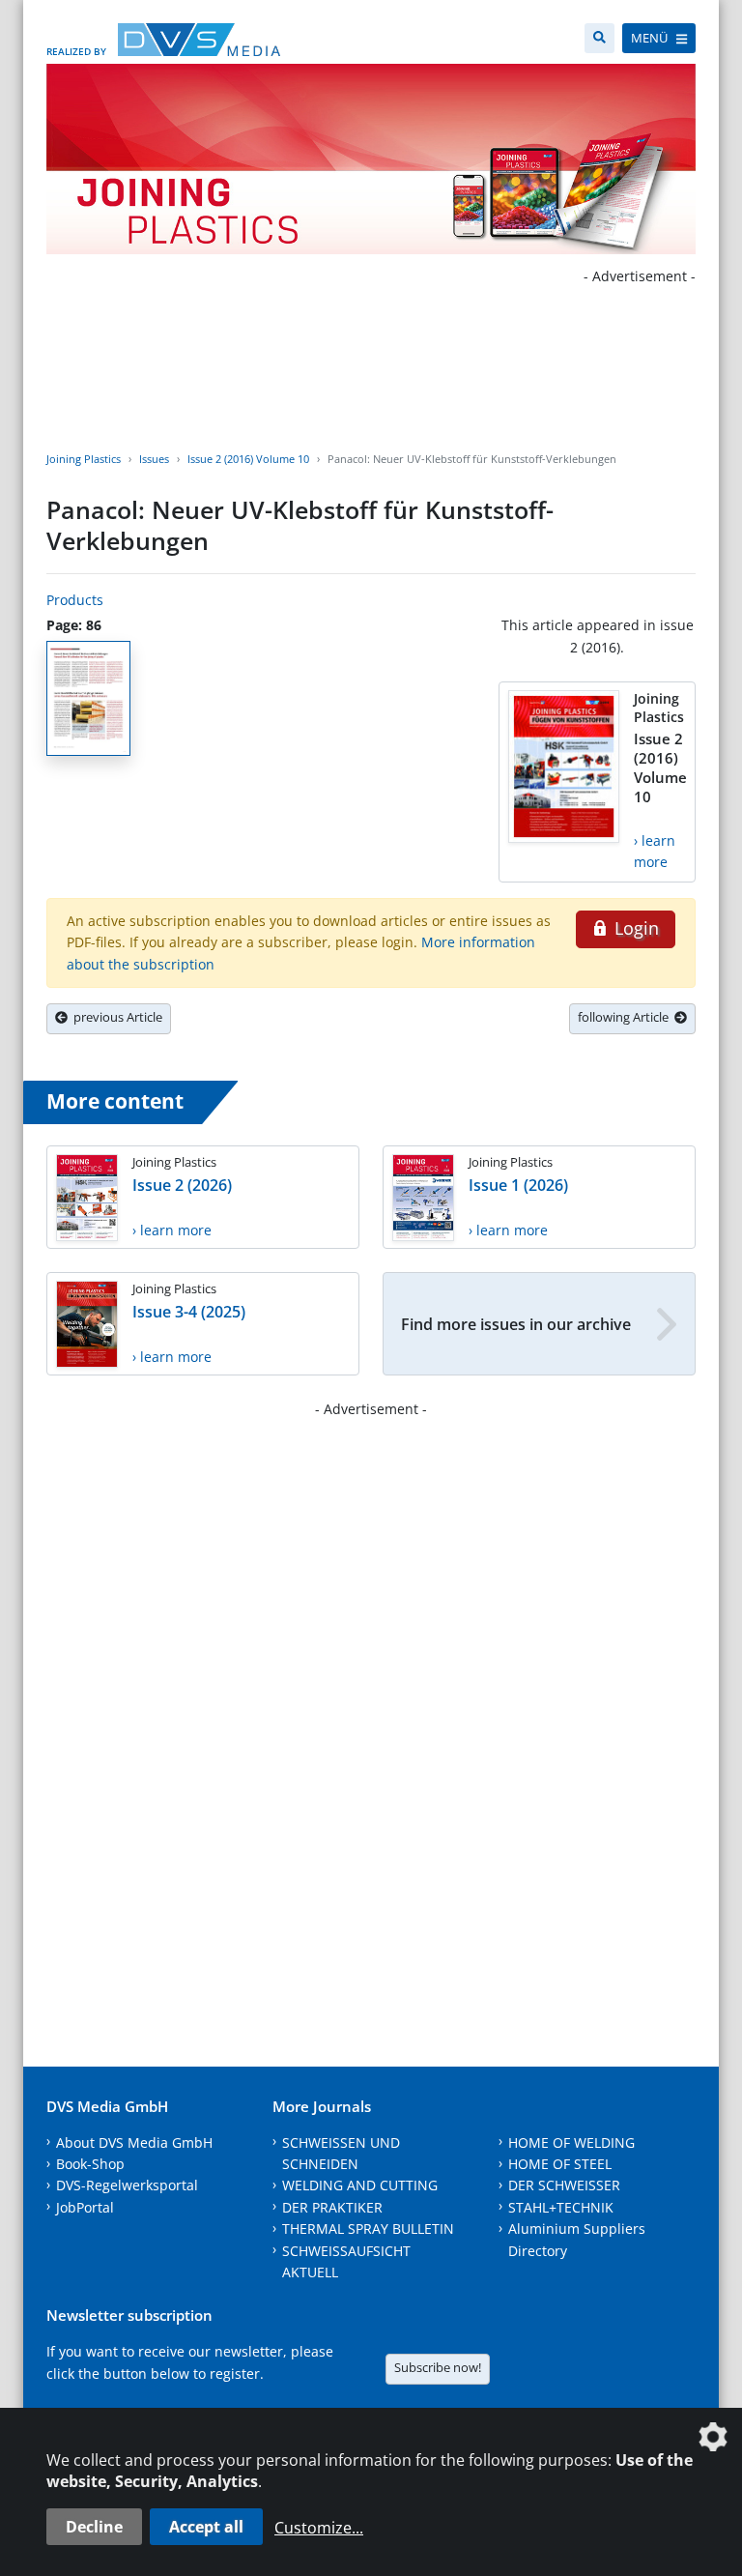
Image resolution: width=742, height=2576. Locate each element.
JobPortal (85, 2207)
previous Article (115, 1017)
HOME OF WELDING (571, 2142)
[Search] (599, 38)
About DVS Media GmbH (134, 2142)
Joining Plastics (84, 459)
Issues (154, 459)
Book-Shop (90, 2164)
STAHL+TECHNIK (561, 2207)
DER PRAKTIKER (332, 2207)
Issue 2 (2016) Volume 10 (248, 459)
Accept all (206, 2527)
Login (634, 928)
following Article (626, 1017)
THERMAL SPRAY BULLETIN (368, 2229)
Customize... (319, 2528)
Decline (94, 2527)
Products (75, 600)
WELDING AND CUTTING (360, 2185)
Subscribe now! (438, 2367)
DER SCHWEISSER (564, 2185)
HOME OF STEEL (560, 2164)
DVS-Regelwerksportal (127, 2185)
